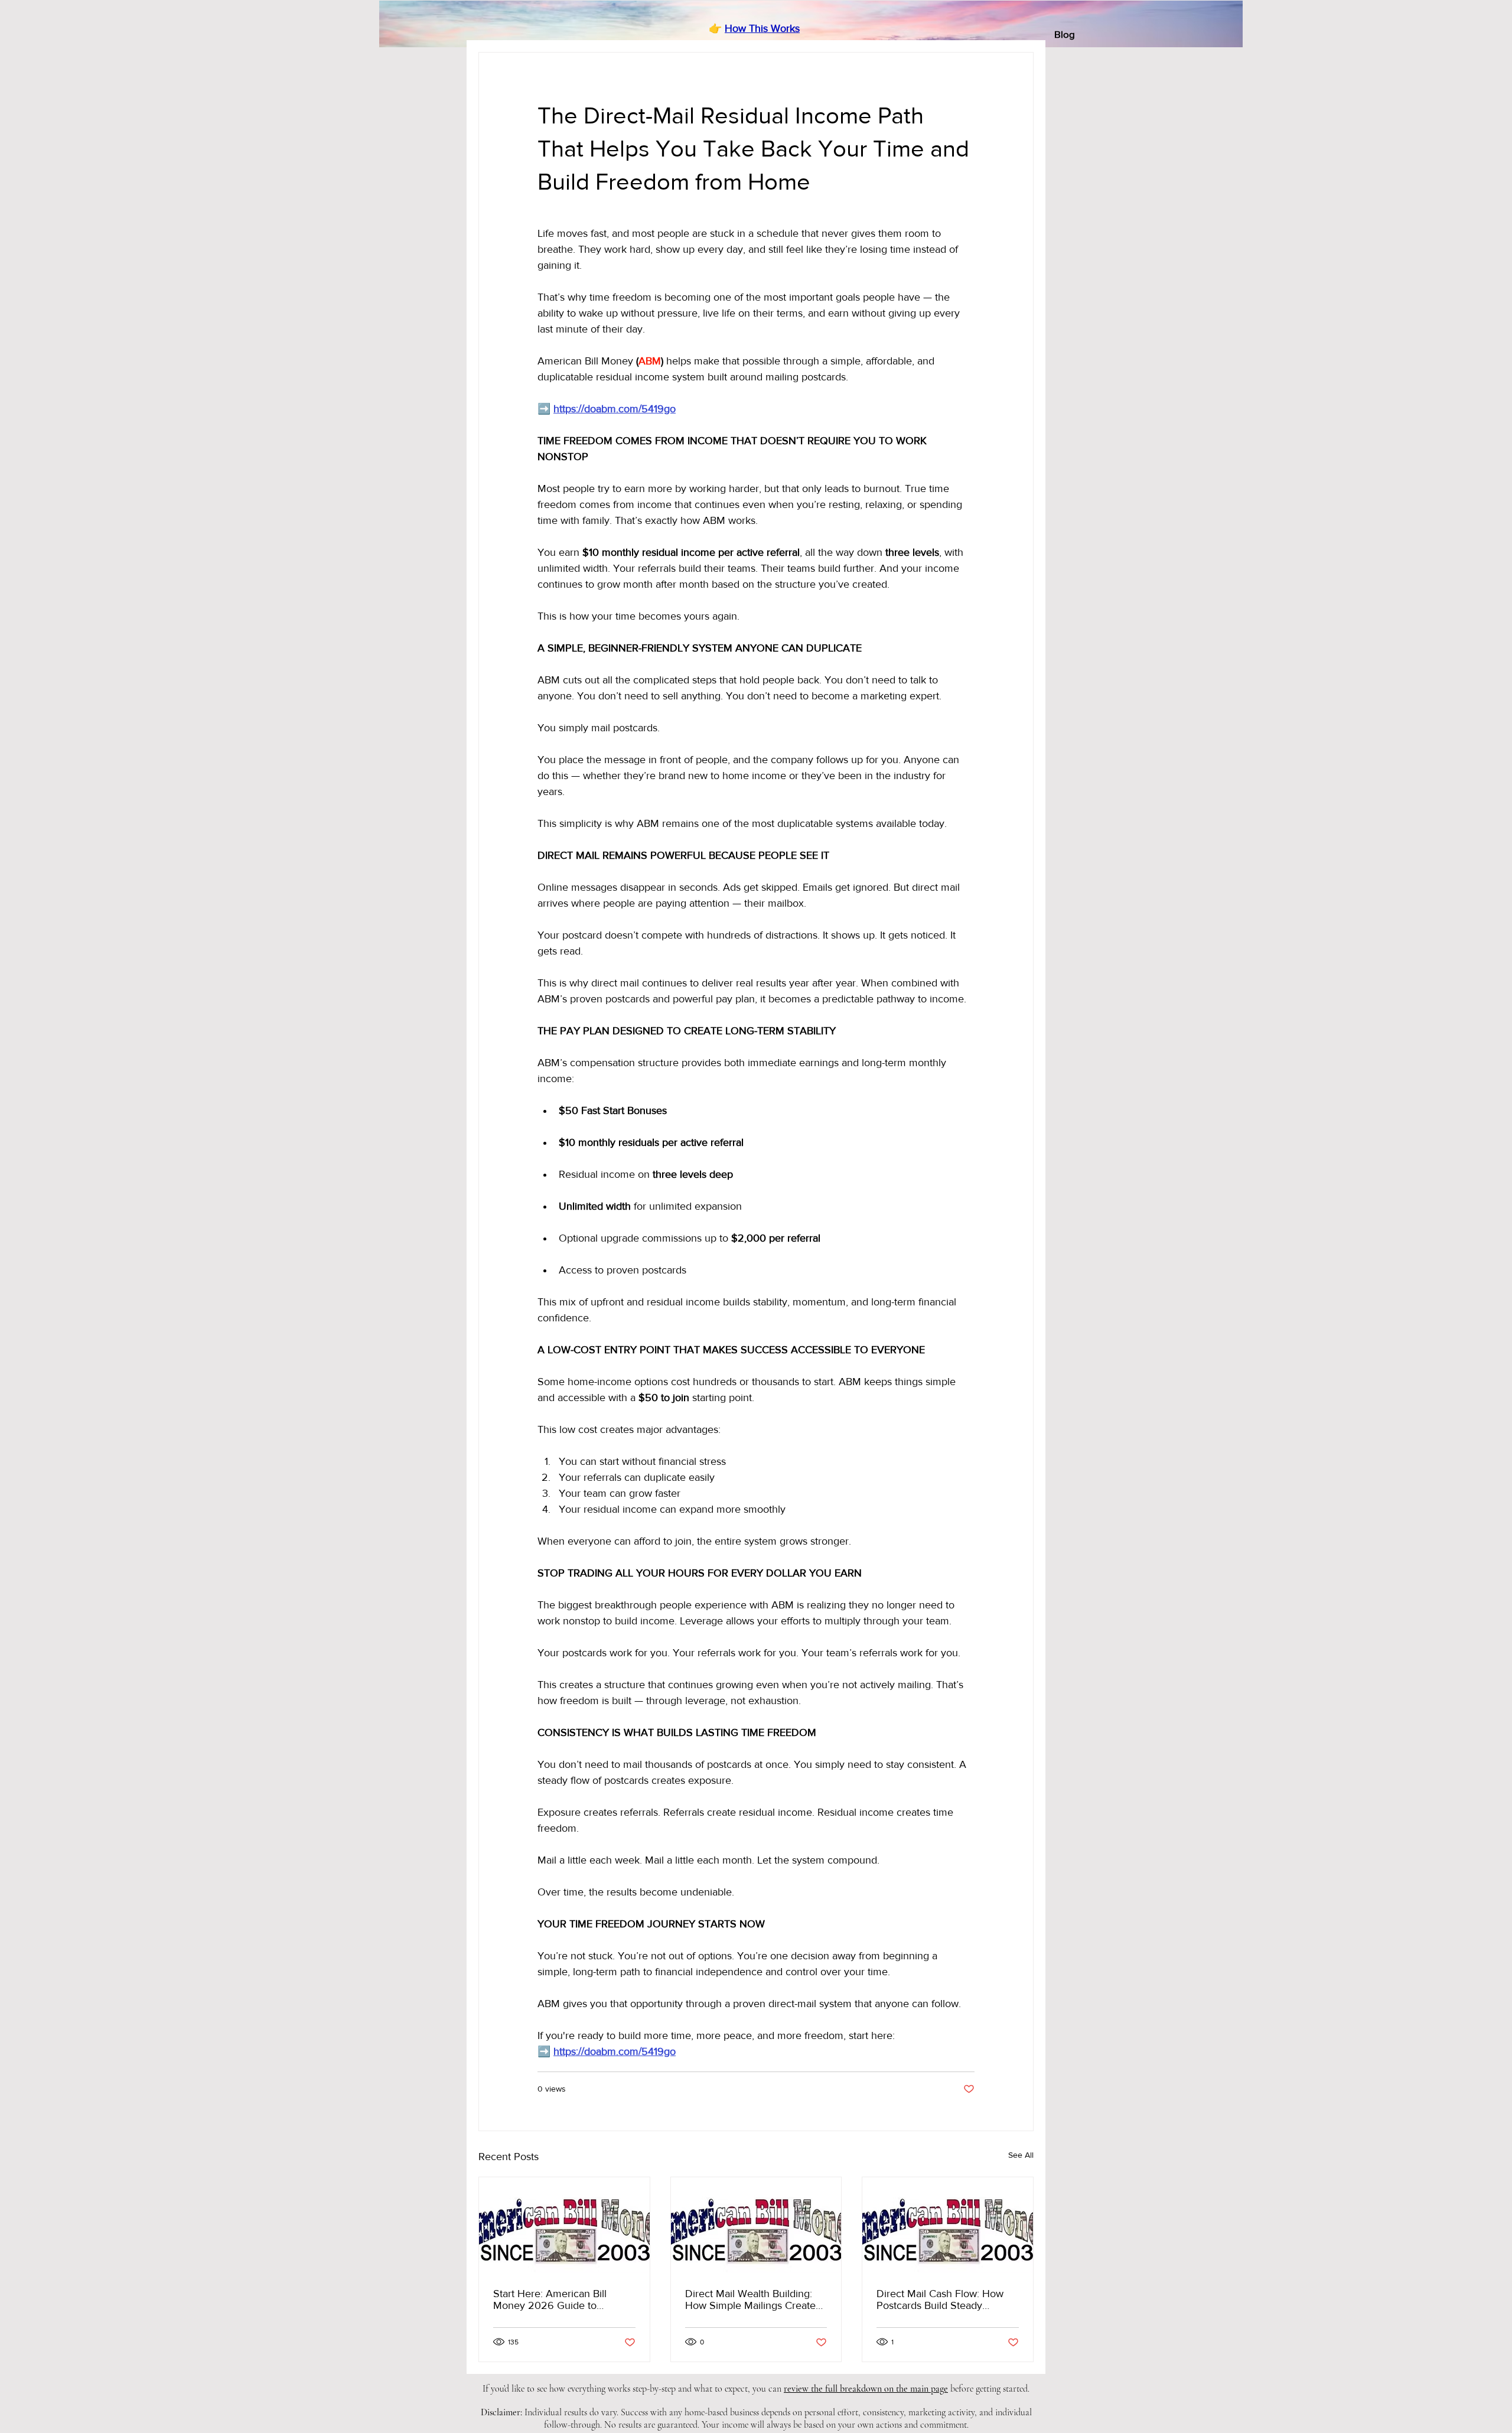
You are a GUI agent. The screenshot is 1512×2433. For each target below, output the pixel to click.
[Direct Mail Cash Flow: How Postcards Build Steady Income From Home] (948, 2225)
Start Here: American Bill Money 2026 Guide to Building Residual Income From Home (551, 2300)
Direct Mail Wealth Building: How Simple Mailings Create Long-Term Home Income (750, 2300)
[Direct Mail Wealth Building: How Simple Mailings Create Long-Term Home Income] (756, 2225)
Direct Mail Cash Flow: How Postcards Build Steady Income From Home (940, 2300)
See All (1021, 2155)
